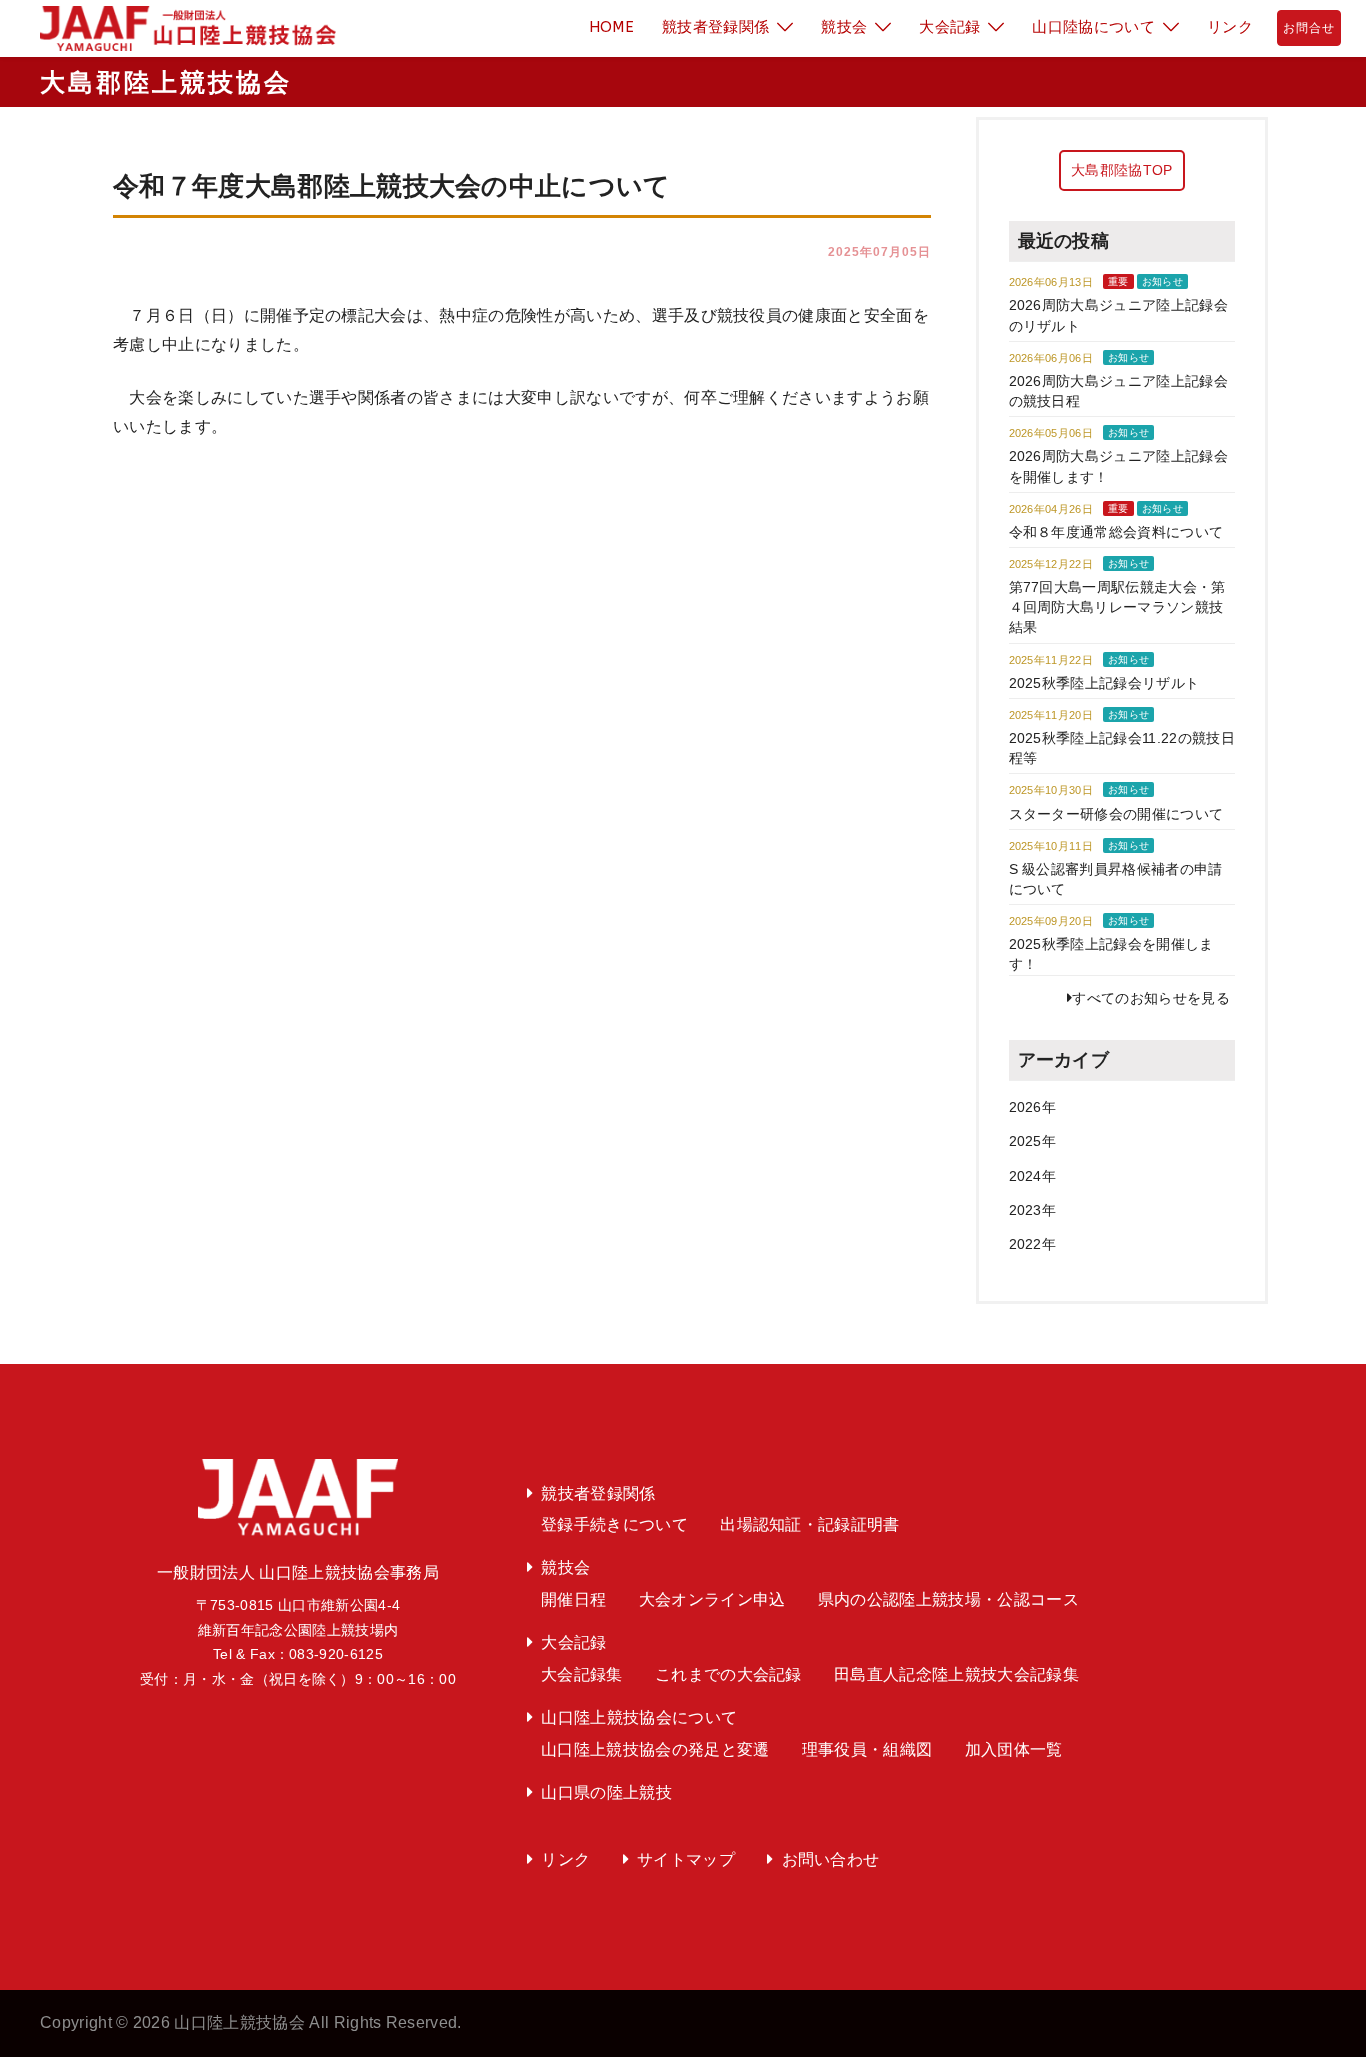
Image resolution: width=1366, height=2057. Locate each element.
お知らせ (1162, 281)
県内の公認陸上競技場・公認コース (948, 1599)
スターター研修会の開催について (1116, 814)
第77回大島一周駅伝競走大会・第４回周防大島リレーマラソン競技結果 (1117, 607)
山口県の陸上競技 (606, 1792)
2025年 (1033, 1141)
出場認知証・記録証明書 (810, 1524)
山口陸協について (1093, 27)
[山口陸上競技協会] (180, 27)
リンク (1230, 27)
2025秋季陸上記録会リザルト (1104, 683)
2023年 (1033, 1210)
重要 (1118, 281)
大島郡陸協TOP (1122, 170)
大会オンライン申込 (712, 1599)
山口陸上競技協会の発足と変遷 (655, 1749)
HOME (611, 27)
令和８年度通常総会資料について (1116, 532)
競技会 (844, 27)
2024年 (1033, 1176)
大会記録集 (582, 1674)
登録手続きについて (614, 1524)
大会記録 (949, 27)
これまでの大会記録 (728, 1674)
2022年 (1033, 1244)
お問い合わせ (831, 1859)
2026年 (1033, 1107)
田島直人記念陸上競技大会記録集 (956, 1674)
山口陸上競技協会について (639, 1717)
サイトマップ (686, 1859)
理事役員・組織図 (867, 1749)
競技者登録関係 (715, 27)
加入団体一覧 (1014, 1749)
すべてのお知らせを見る (1151, 998)
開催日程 (573, 1599)
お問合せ (1309, 28)
